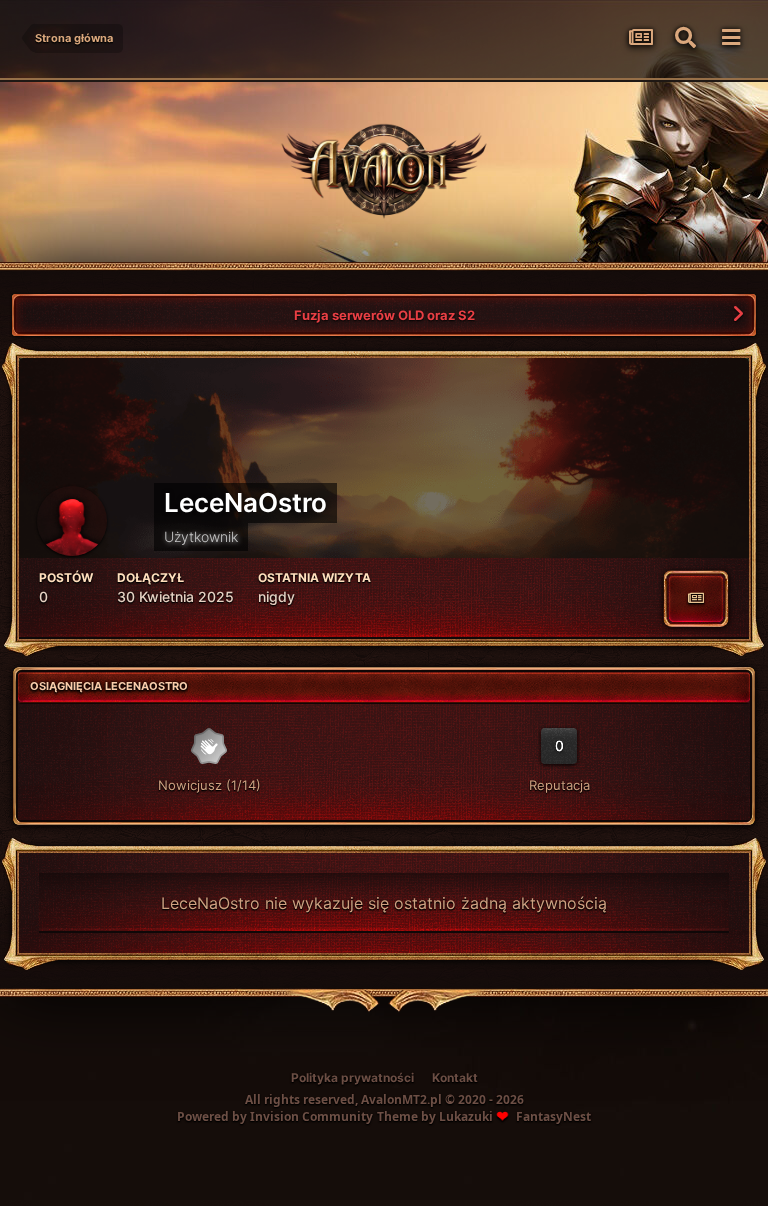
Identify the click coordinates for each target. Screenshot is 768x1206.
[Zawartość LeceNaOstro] (696, 598)
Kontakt (455, 1077)
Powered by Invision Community (275, 1116)
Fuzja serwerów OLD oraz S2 (384, 315)
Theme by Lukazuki (435, 1117)
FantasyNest (553, 1116)
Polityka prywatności (352, 1077)
